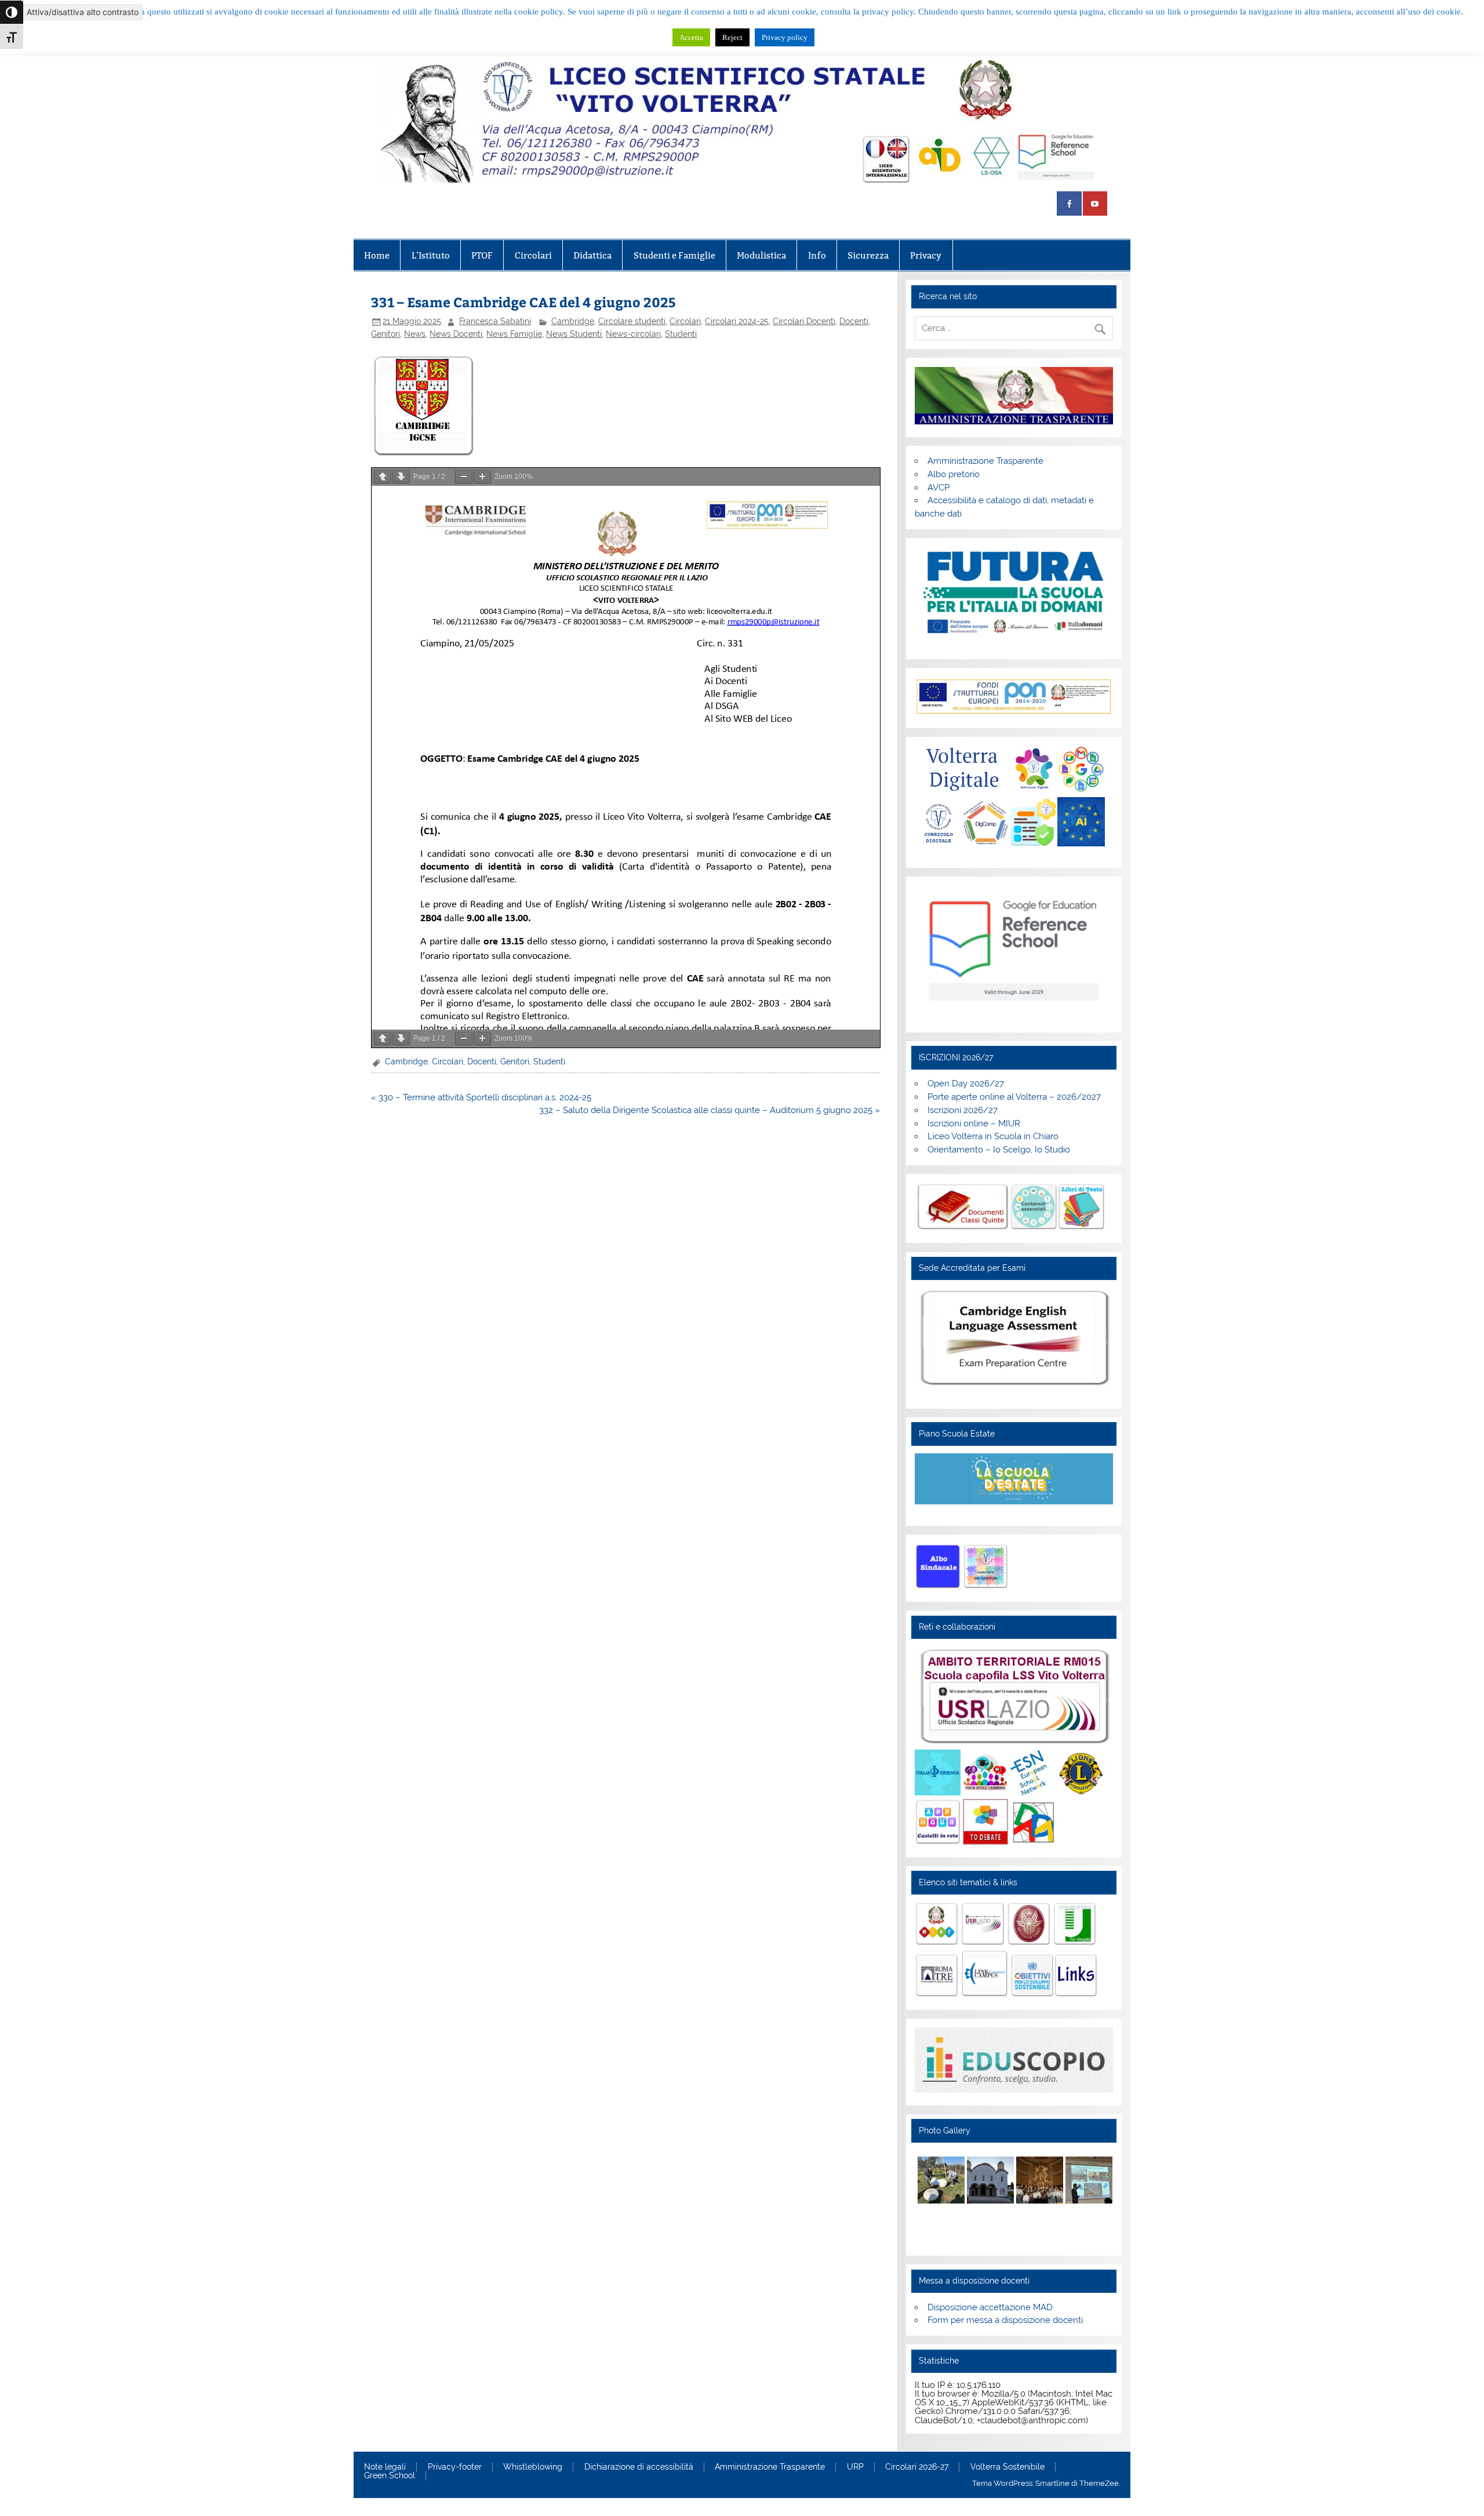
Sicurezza (868, 255)
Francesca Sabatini (495, 321)
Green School (390, 2476)
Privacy (926, 255)
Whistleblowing (533, 2467)
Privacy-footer (455, 2467)
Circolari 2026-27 (917, 2467)
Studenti (681, 334)
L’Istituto (431, 255)
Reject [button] (732, 37)
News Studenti (574, 334)
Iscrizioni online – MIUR (974, 1124)
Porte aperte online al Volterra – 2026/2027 (1014, 1097)
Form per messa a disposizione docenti (1005, 2320)
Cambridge (573, 321)
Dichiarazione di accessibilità (639, 2467)
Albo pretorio (954, 474)
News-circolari (633, 334)
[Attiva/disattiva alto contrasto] (12, 12)
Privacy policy (785, 37)
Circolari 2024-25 (737, 321)
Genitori (385, 334)
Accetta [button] (691, 37)
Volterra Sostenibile (1007, 2467)
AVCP (939, 488)
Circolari (533, 255)
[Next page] (401, 477)
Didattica (592, 255)
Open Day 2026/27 (966, 1084)
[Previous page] (383, 477)
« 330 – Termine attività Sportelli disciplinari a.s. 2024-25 (481, 1097)
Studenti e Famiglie (674, 255)
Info (817, 255)
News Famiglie (514, 334)
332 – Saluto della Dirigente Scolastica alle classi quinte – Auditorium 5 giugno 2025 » (710, 1110)
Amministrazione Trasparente (985, 461)
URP (855, 2467)
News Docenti (456, 334)
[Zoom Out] (464, 477)
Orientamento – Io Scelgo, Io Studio (999, 1150)
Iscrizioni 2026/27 (963, 1110)
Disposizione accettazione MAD (990, 2307)
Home (377, 255)
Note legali (385, 2467)
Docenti (854, 321)
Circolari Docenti (804, 321)
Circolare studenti (632, 321)
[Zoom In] (482, 477)
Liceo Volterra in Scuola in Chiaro (993, 1136)
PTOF (482, 255)
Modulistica (761, 255)
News (415, 334)
